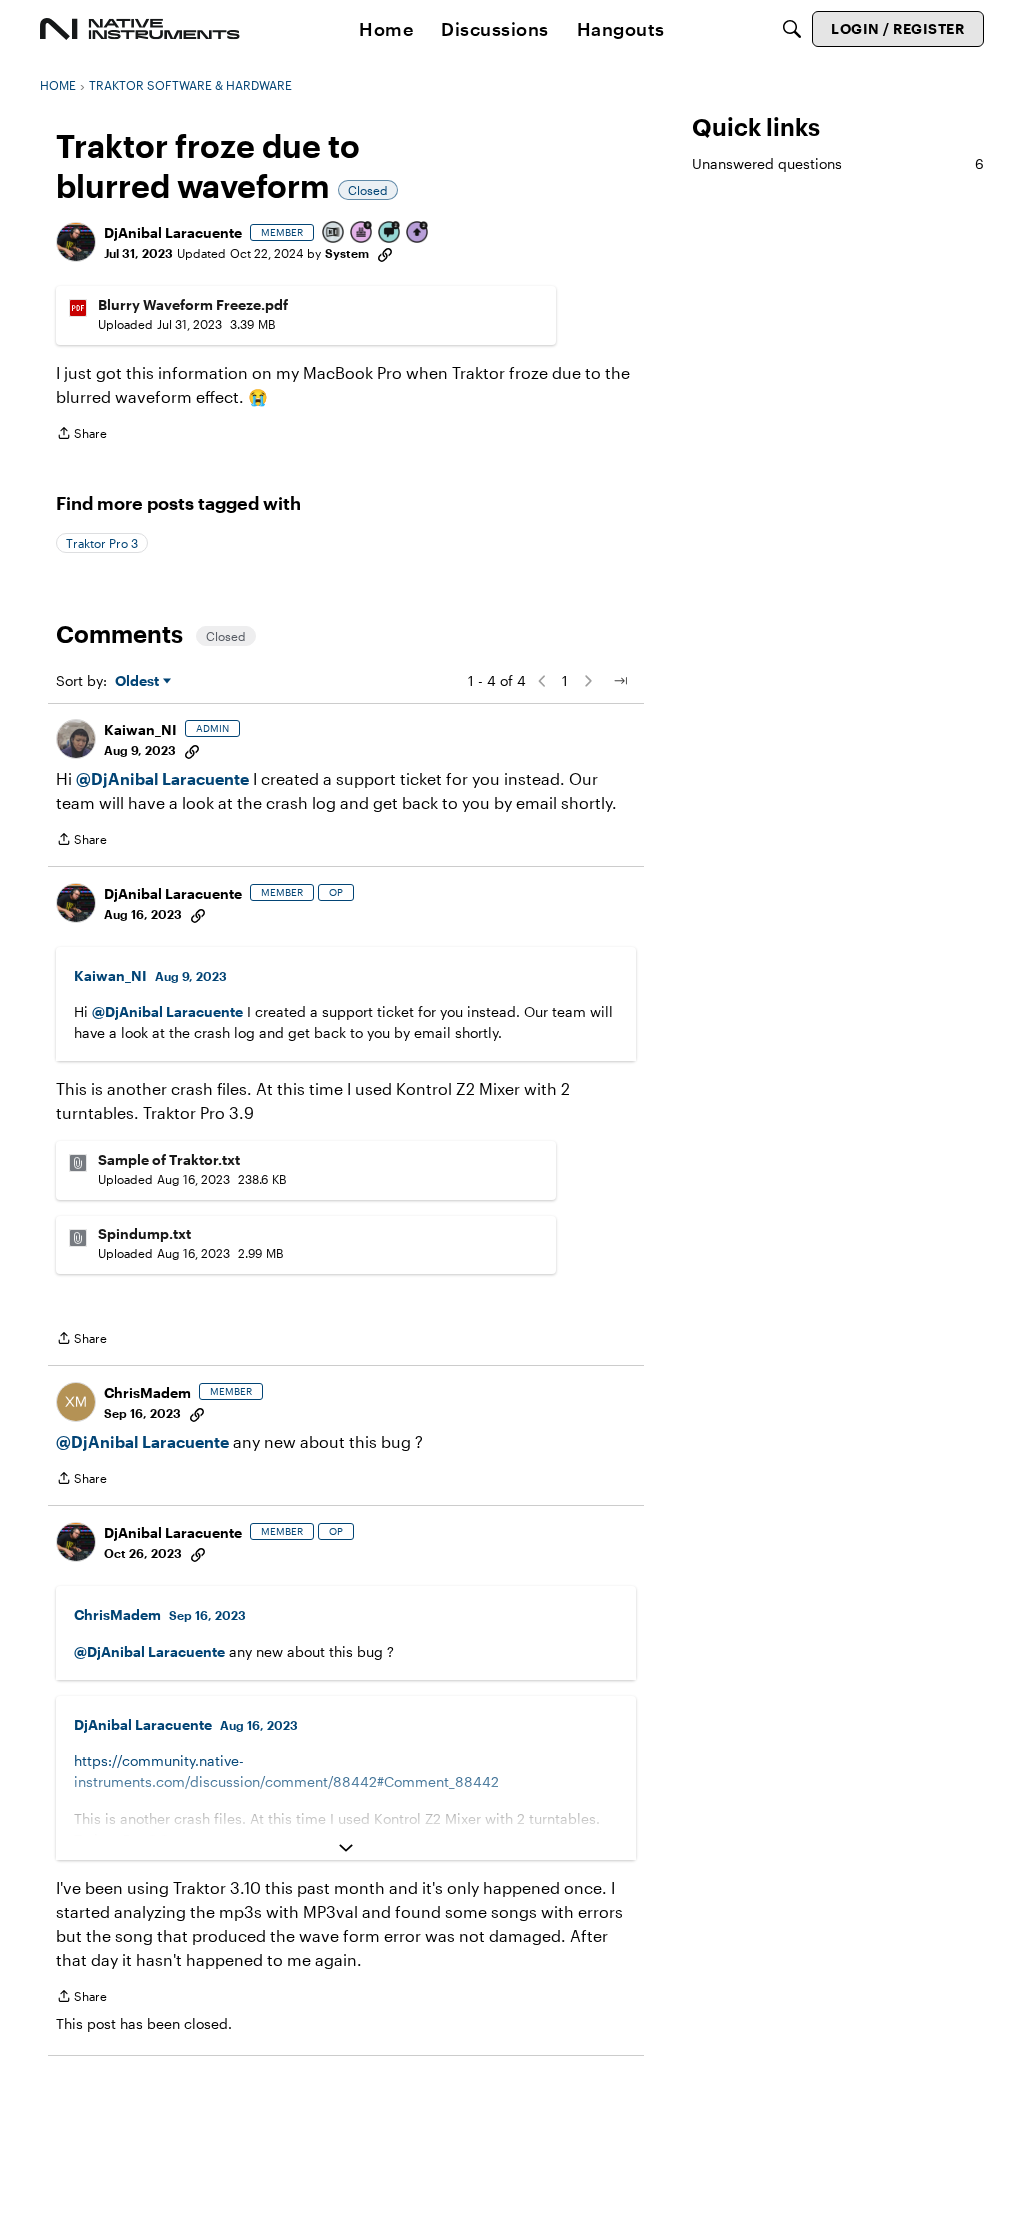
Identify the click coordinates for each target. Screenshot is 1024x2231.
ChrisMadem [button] (147, 1392)
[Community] (140, 29)
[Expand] (346, 1848)
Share (81, 435)
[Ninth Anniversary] (362, 233)
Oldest (139, 681)
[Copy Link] (385, 253)
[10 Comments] (390, 233)
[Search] (792, 29)
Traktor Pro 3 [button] (102, 543)
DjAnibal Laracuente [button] (173, 232)
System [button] (347, 253)
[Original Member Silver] (334, 233)
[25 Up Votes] (418, 233)
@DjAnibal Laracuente (162, 778)
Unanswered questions (838, 163)
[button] (76, 242)
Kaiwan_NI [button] (140, 729)
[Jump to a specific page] (620, 681)
